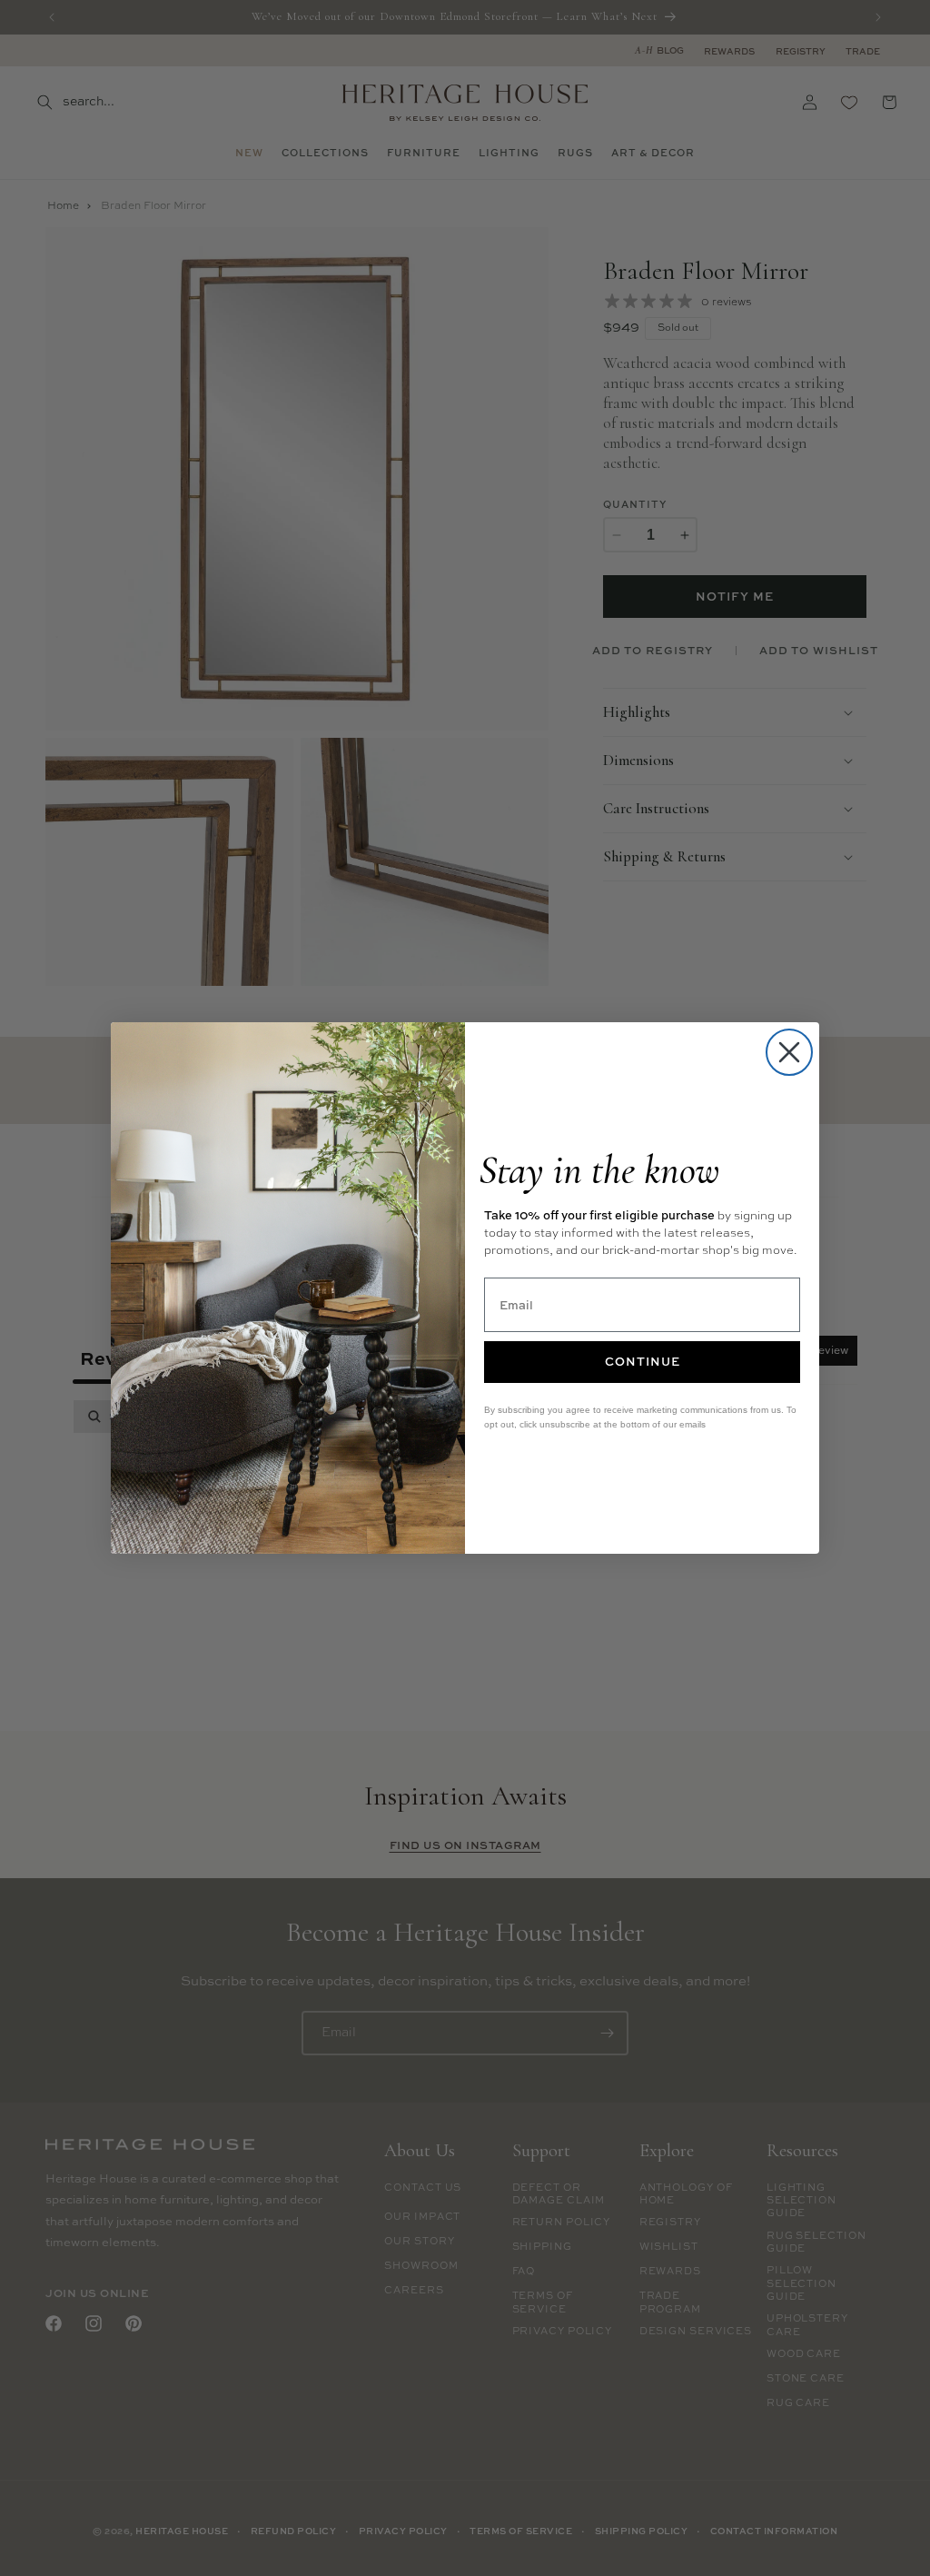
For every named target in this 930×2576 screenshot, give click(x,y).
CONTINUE (643, 1361)
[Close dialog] (789, 1052)
